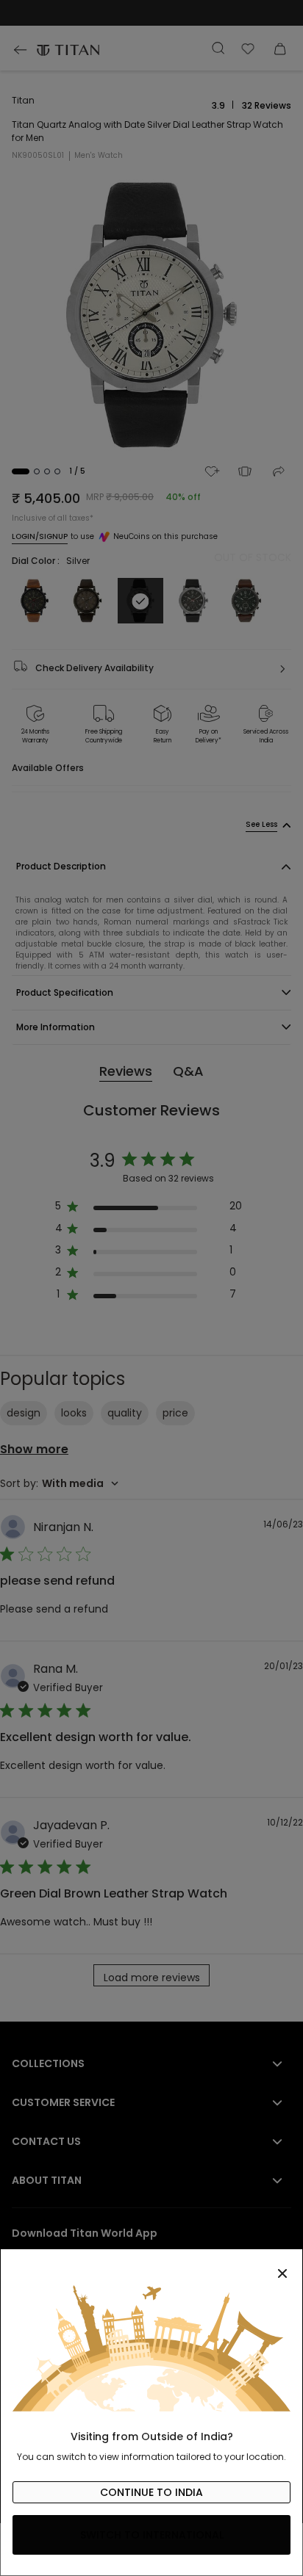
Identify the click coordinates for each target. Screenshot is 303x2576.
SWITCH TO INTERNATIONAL (152, 2535)
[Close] (151, 2265)
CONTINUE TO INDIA (151, 2492)
